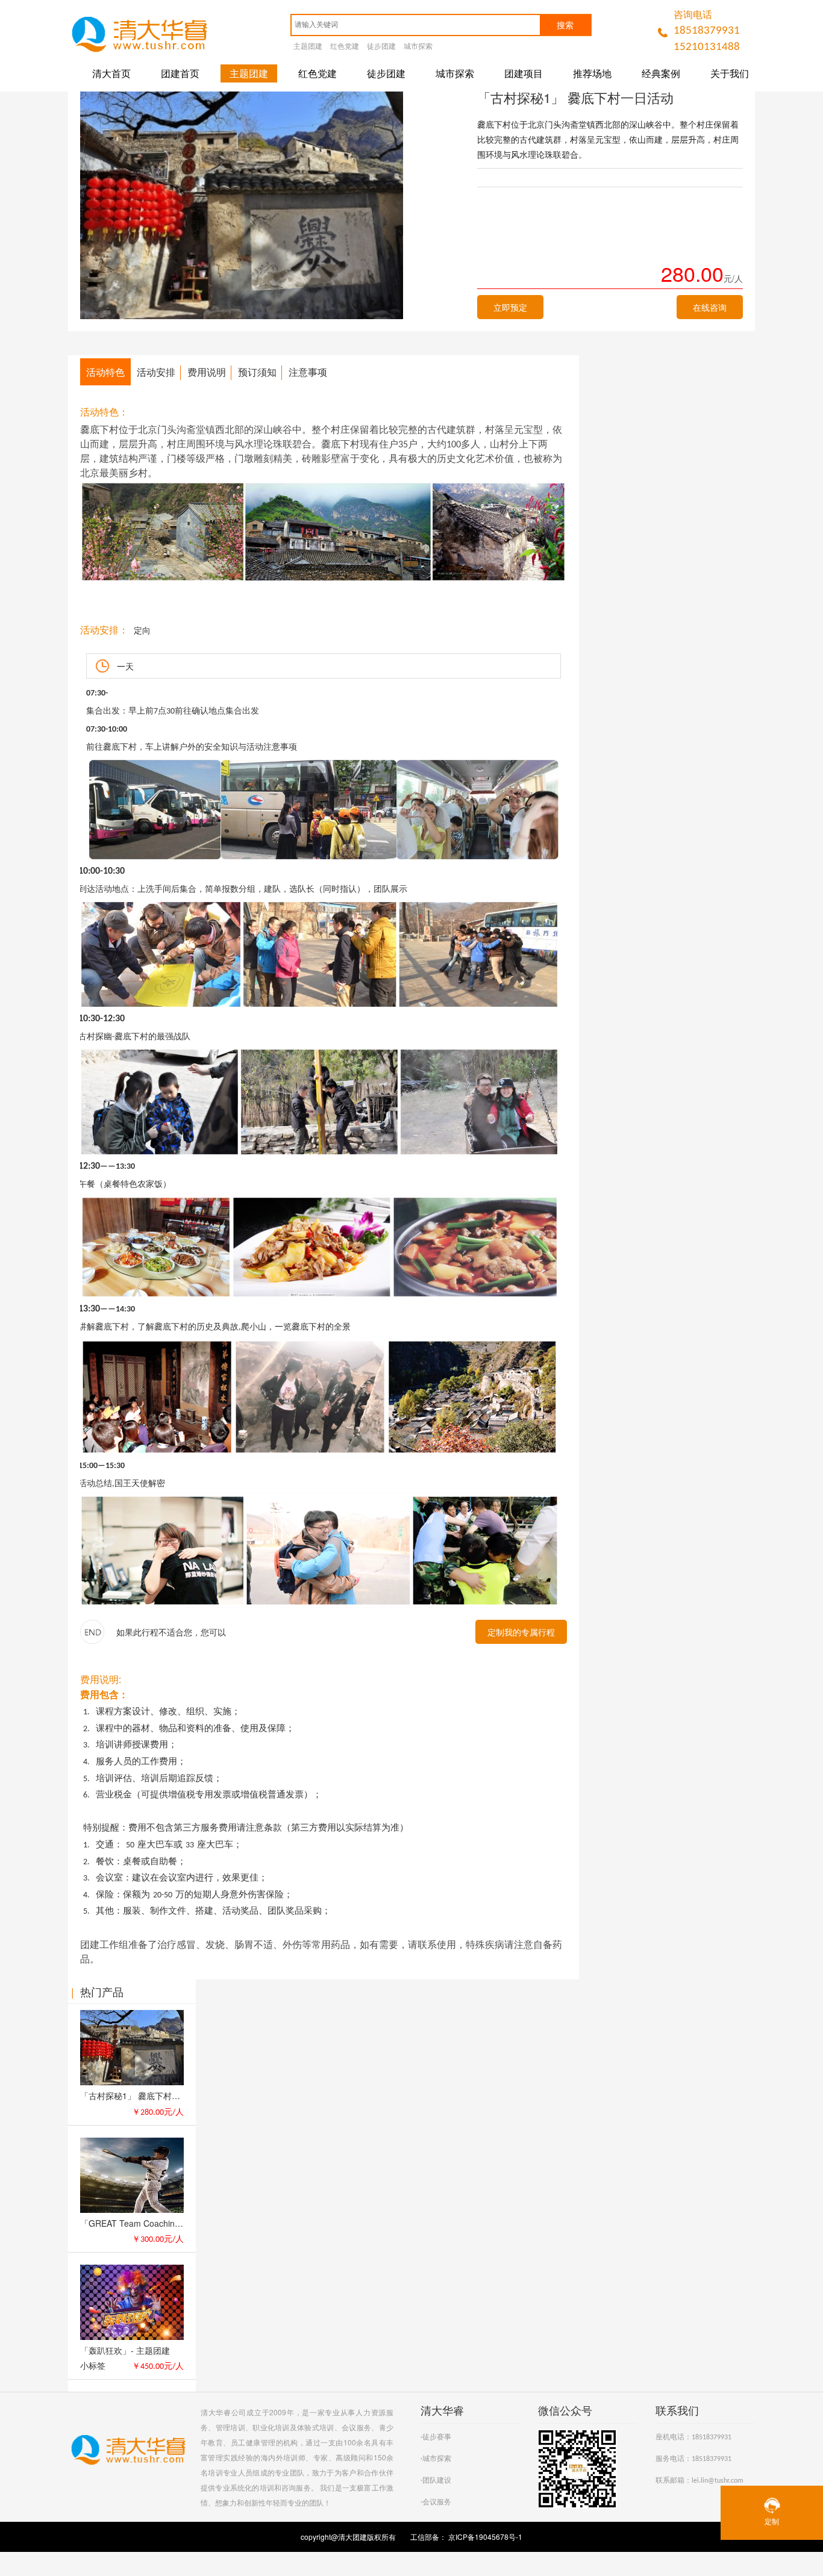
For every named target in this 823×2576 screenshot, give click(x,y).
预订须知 (257, 372)
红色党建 (345, 47)
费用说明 (207, 372)
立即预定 (510, 307)
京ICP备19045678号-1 (484, 2537)
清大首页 (111, 73)
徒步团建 (381, 47)
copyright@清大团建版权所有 (349, 2537)
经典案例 (661, 73)
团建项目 (524, 73)
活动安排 (156, 372)
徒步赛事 (437, 2438)
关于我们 (730, 73)
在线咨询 (710, 307)
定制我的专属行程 (521, 1632)
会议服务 (437, 2503)
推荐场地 (592, 73)
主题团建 (308, 47)
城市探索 (418, 47)
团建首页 (180, 73)
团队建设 (437, 2481)
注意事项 (308, 372)
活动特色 (105, 372)
